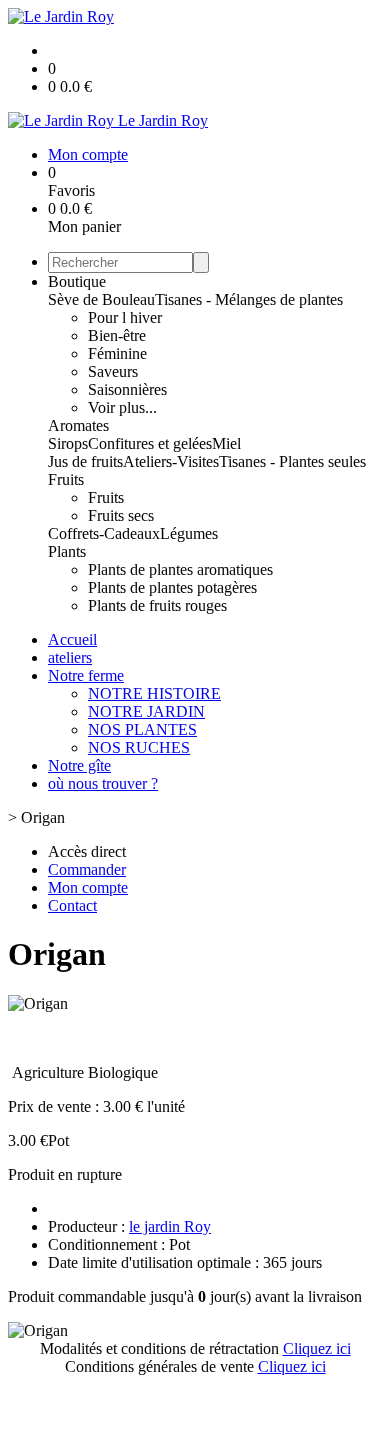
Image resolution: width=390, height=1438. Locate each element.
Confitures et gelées (150, 443)
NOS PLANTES (142, 729)
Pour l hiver (125, 317)
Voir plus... (122, 407)
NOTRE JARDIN (146, 711)
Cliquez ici (317, 1348)
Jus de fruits (85, 461)
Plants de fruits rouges (157, 605)
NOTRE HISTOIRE (154, 693)
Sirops (68, 443)
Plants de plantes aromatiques (180, 569)
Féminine (117, 353)
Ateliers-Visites (171, 461)
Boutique (77, 281)
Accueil (72, 639)
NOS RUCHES (139, 747)
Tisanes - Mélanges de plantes (249, 299)
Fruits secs (121, 515)
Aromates (78, 425)
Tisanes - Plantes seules (292, 461)
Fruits (66, 479)
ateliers (70, 657)
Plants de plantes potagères (172, 587)
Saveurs (113, 371)
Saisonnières (127, 389)
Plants (67, 551)
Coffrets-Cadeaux (104, 533)
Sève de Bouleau (101, 299)
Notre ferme (86, 675)
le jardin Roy (170, 1226)
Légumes (189, 533)
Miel (226, 443)
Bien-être (117, 335)
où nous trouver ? (103, 783)
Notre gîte (79, 765)
